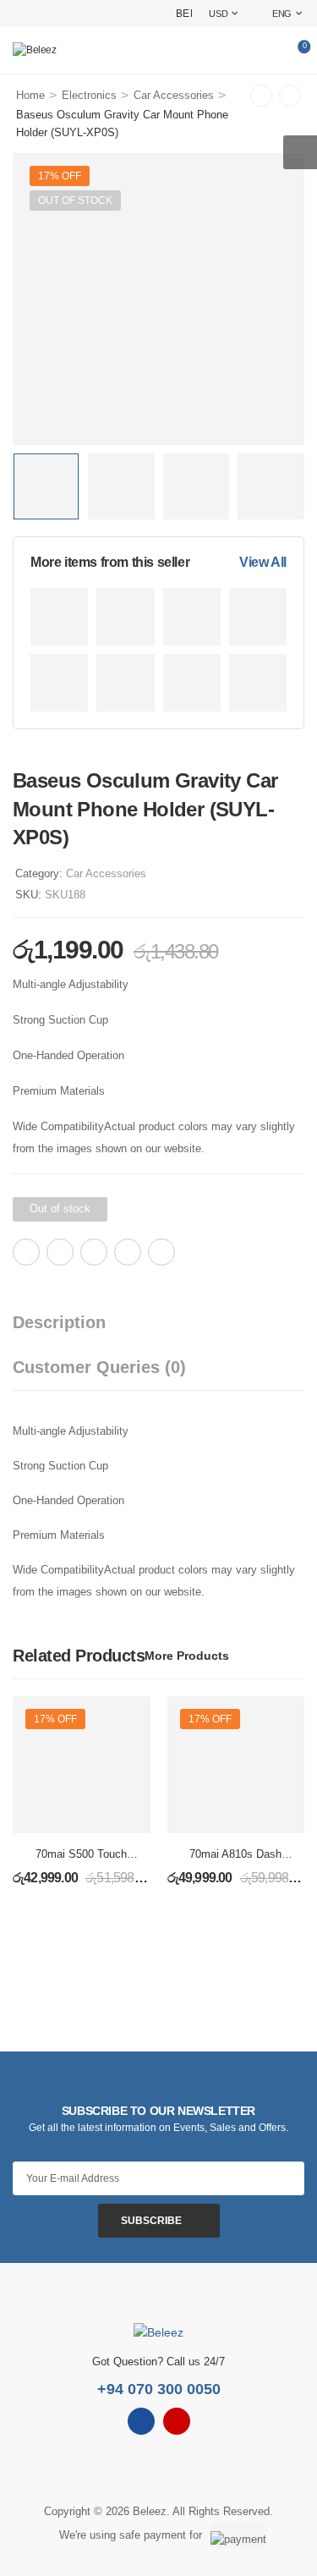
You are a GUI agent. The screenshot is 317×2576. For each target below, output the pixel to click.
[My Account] (268, 51)
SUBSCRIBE (151, 2221)
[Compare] (227, 1252)
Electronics (89, 95)
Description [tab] (59, 1322)
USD (218, 14)
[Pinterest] (94, 1252)
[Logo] (35, 50)
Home (30, 95)
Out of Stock (75, 200)
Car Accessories (174, 95)
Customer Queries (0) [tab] (99, 1367)
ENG (282, 14)
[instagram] (177, 2421)
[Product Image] (158, 299)
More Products (187, 1656)
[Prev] (261, 96)
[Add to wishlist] (205, 1252)
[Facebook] (26, 1252)
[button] (300, 152)
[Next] (290, 96)
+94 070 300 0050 (159, 2389)
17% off (60, 176)
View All (263, 562)
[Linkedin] (161, 1252)
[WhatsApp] (128, 1252)
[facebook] (141, 2421)
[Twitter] (60, 1252)
